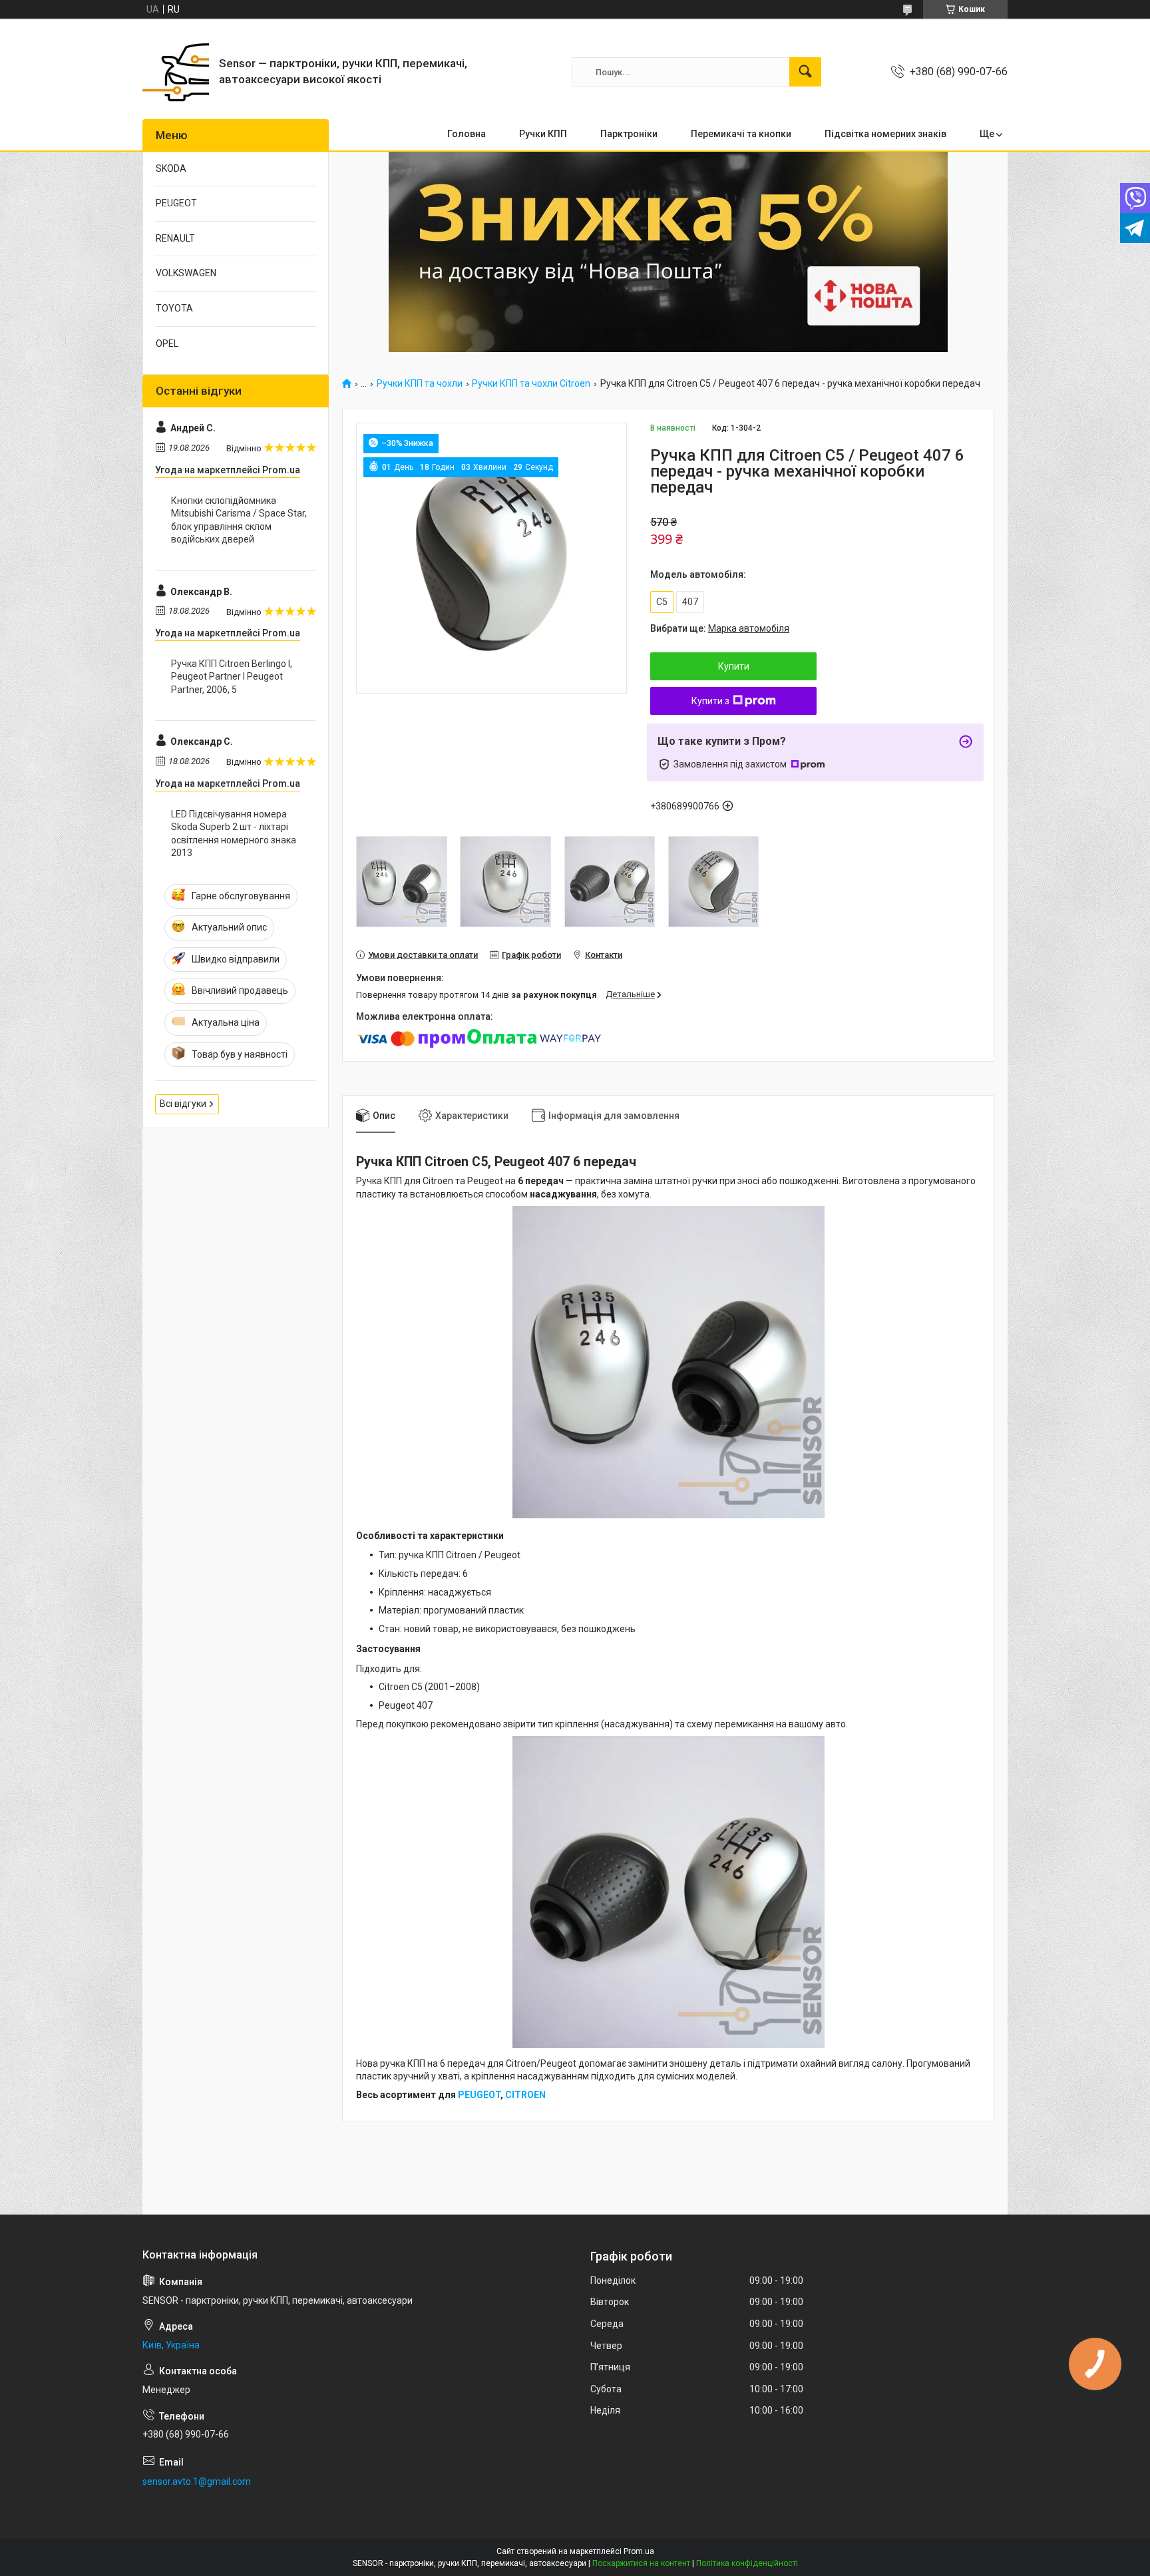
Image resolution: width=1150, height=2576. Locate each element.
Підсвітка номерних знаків (885, 134)
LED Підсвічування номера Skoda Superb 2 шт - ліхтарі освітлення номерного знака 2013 (234, 834)
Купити (734, 666)
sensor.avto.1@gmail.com (197, 2481)
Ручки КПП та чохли (420, 384)
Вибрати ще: (720, 628)
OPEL (167, 343)
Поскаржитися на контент (641, 2563)
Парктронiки (629, 134)
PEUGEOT (479, 2095)
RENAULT (175, 238)
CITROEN (525, 2095)
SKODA (171, 168)
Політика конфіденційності (747, 2563)
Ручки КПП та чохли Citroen (531, 384)
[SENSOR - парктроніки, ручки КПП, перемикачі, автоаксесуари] (176, 72)
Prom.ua (639, 2551)
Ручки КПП (543, 134)
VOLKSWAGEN (186, 273)
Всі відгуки (183, 1104)
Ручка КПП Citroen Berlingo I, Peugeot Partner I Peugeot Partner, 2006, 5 (232, 677)
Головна (467, 134)
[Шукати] (805, 72)
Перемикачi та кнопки (741, 134)
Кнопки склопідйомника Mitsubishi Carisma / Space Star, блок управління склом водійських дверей (239, 520)
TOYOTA (174, 308)
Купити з (710, 701)
